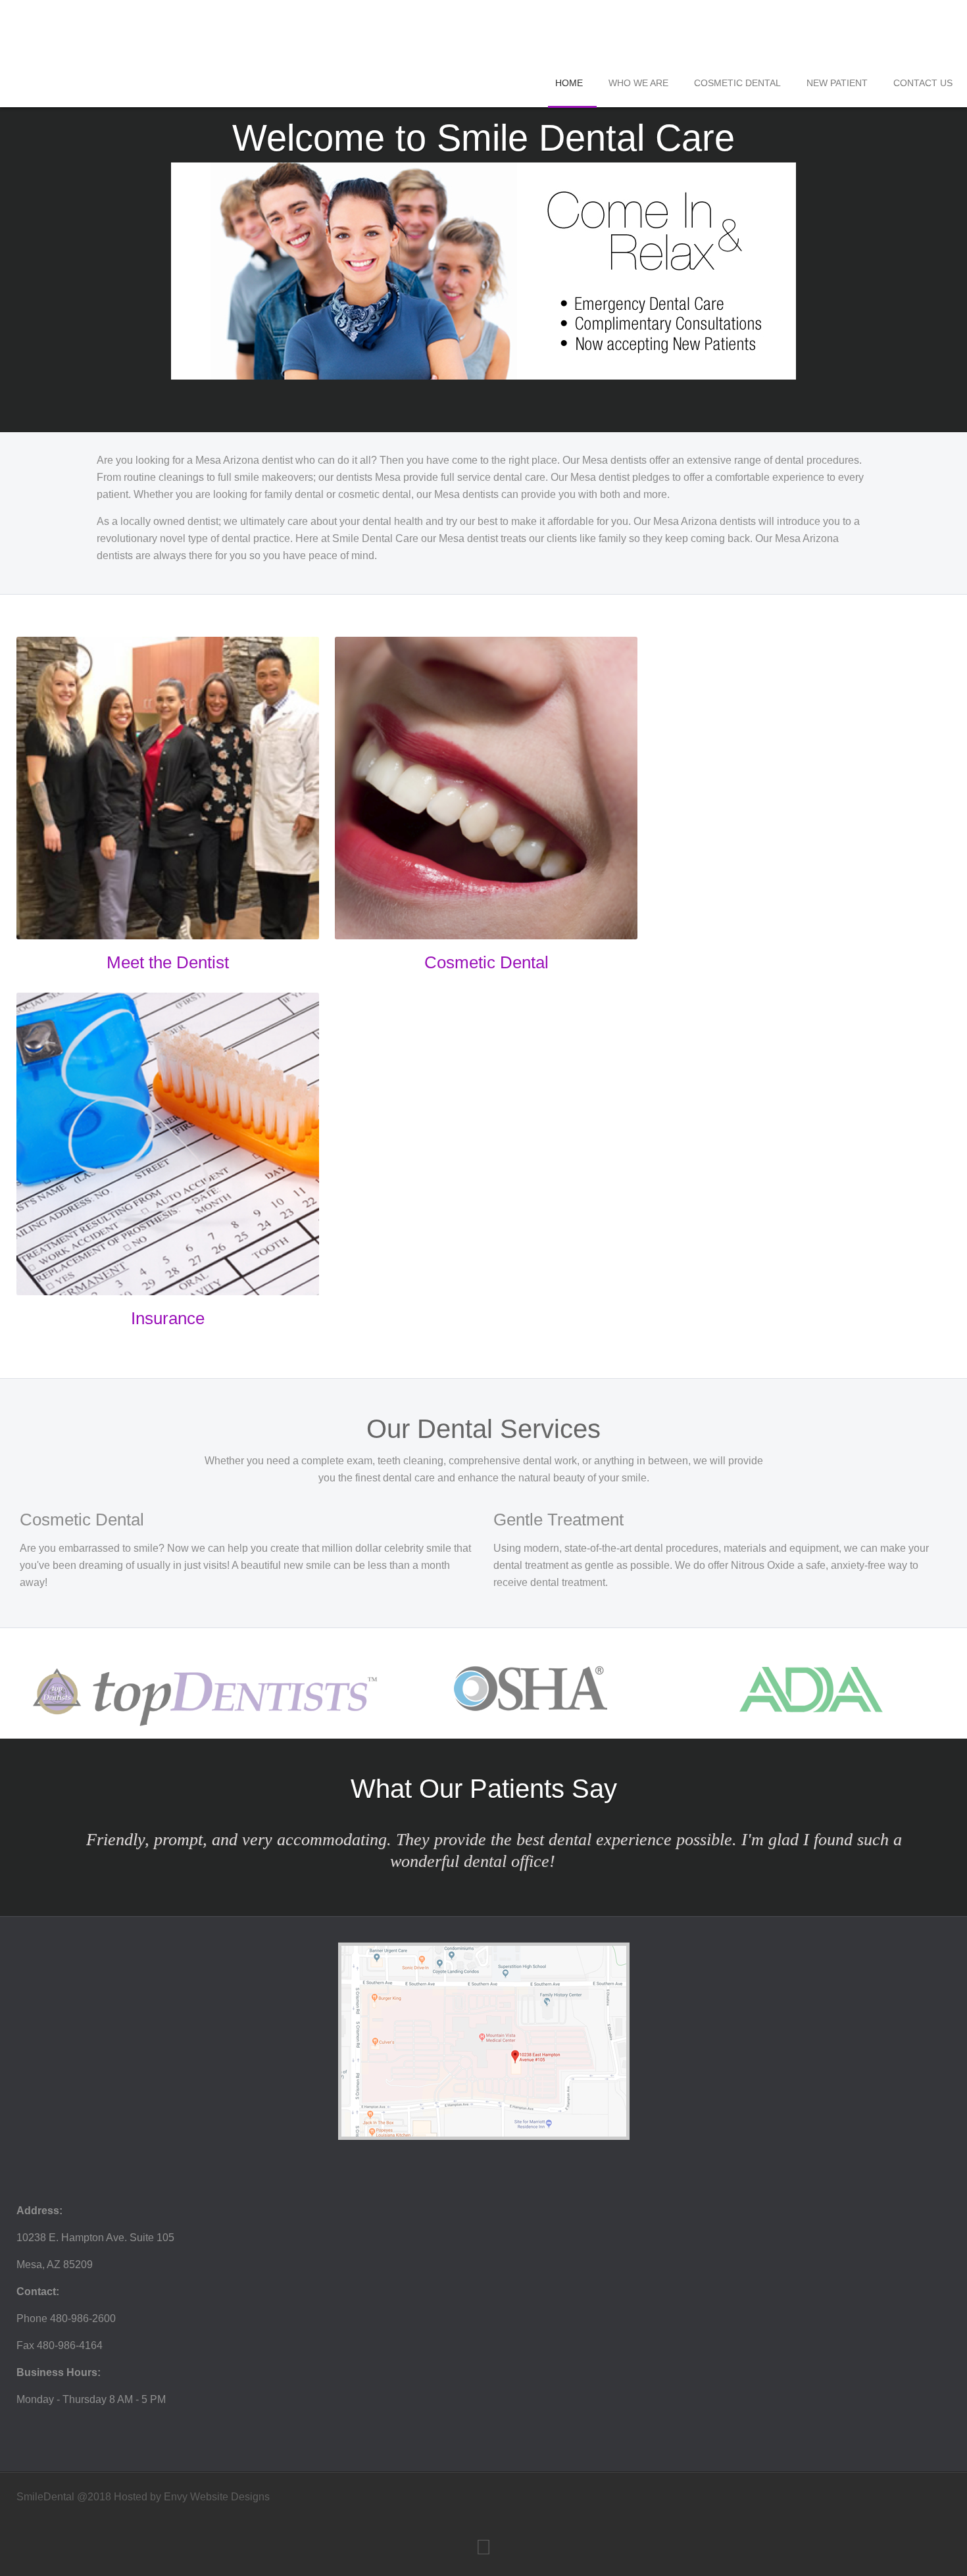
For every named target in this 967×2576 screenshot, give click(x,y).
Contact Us (923, 83)
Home (569, 83)
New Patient (837, 83)
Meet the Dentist (168, 962)
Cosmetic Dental (737, 83)
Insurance (168, 1318)
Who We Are (638, 83)
